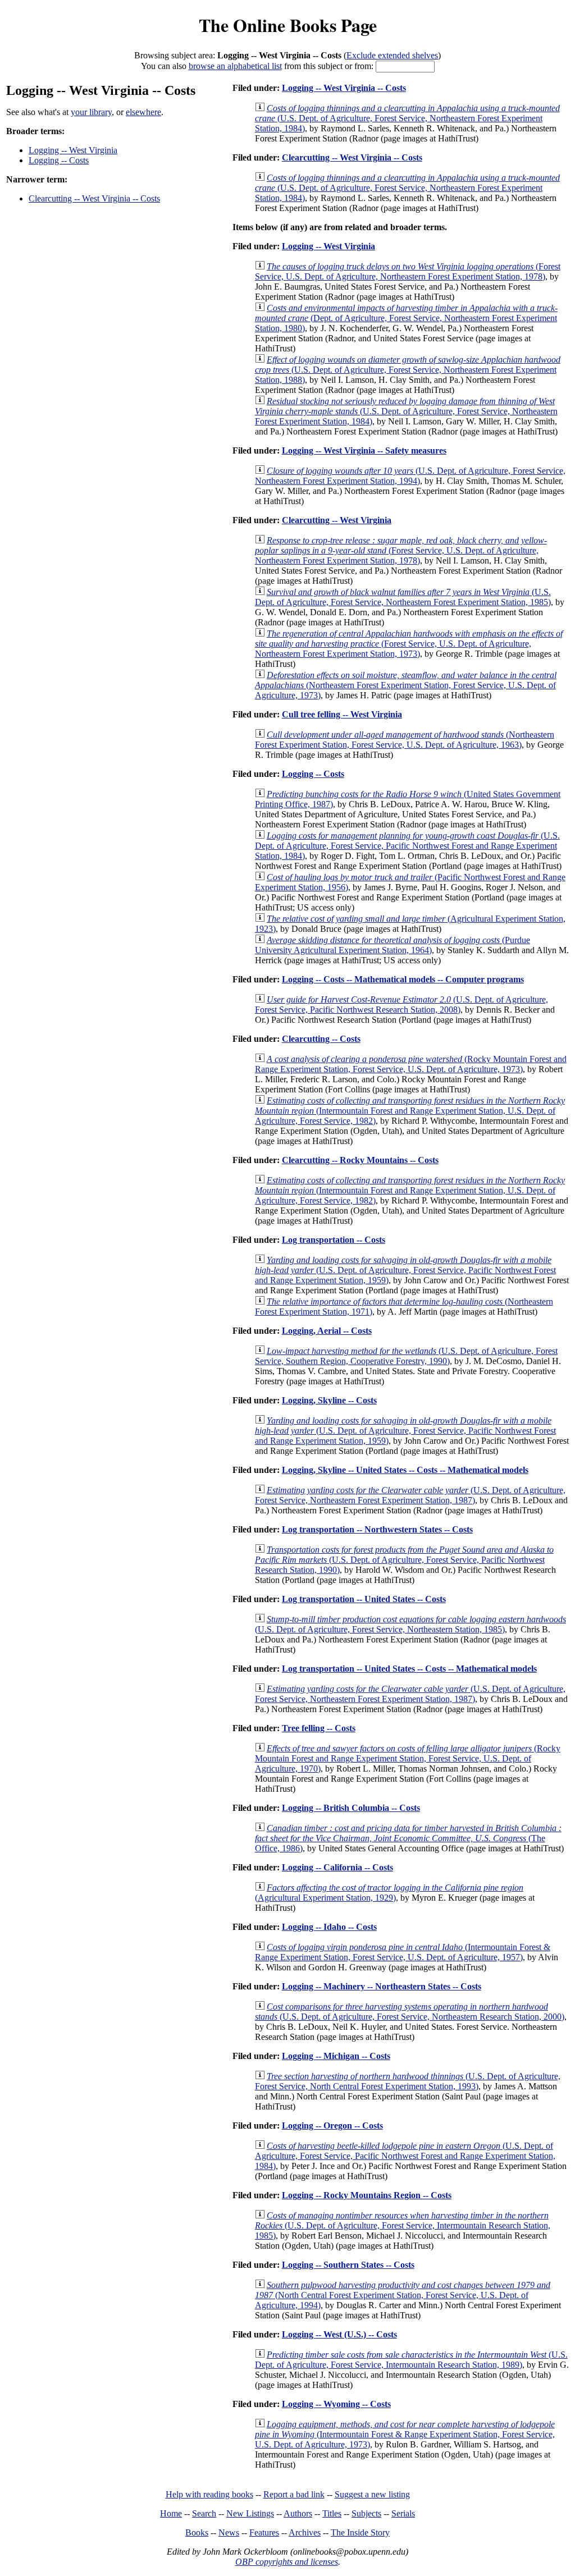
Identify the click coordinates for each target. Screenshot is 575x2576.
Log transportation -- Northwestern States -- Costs (377, 1529)
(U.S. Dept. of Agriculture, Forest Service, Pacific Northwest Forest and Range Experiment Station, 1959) (405, 1270)
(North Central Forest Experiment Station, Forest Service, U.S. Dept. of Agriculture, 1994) (403, 2295)
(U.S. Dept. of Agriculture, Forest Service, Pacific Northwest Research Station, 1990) (404, 1560)
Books (197, 2532)
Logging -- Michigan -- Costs (336, 2056)
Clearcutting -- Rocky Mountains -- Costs (360, 1160)
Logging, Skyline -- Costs (329, 1400)
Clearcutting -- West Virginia (337, 520)
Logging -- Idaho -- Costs (329, 1927)
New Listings (250, 2513)
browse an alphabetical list (235, 66)
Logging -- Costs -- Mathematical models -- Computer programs (403, 979)
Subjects (366, 2513)
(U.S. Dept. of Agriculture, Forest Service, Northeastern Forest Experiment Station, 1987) (410, 1495)
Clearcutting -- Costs (321, 1039)
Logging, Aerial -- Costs (327, 1331)
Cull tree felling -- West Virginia (342, 714)
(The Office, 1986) (408, 1838)
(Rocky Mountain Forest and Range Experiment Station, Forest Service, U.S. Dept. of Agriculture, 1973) (411, 1064)
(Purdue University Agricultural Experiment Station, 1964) (393, 945)
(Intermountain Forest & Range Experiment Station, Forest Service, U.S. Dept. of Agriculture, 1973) (405, 2434)
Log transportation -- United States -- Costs (364, 1599)
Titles (332, 2513)
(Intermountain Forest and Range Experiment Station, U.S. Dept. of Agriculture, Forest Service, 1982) (410, 1111)
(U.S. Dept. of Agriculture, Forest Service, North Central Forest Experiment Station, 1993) (408, 2081)
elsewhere (143, 112)
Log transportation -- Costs (334, 1240)
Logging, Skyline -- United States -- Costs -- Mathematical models (405, 1470)
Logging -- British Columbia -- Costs (351, 1808)
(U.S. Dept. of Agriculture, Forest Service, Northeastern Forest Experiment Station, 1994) (410, 476)
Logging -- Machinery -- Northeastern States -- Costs (382, 1986)
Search (204, 2513)
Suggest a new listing (372, 2494)
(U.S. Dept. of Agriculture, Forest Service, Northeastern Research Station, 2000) (410, 2012)
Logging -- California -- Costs (337, 1867)
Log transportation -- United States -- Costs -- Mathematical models (409, 1669)
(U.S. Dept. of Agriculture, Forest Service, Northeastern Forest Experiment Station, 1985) (403, 597)
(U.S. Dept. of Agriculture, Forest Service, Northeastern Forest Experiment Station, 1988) (408, 370)
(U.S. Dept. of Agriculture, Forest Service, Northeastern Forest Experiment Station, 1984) (407, 118)
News (229, 2532)
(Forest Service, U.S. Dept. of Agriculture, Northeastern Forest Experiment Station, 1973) (409, 644)
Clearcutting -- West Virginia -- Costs (94, 198)
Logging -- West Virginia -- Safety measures (364, 450)
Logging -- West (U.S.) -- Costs (339, 2334)
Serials (403, 2513)
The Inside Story (360, 2532)
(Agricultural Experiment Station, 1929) (389, 1893)
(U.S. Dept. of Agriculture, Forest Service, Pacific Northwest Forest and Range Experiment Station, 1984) (407, 846)
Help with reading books (209, 2494)
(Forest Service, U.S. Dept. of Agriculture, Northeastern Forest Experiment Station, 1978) (408, 271)
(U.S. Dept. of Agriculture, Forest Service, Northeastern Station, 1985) (410, 1624)
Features (264, 2532)
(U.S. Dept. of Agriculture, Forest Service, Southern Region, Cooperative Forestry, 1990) (406, 1356)
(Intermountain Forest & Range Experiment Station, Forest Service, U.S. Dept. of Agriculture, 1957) (403, 1952)
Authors (298, 2513)
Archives (305, 2532)
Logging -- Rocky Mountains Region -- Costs (367, 2195)
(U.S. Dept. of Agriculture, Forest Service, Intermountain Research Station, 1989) (411, 2360)
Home (171, 2513)
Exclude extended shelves (392, 55)
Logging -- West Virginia (73, 150)
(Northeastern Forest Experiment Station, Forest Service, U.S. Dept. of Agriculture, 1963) (405, 740)
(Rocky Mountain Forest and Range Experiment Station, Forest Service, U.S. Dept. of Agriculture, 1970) (408, 1758)
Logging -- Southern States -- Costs (348, 2265)
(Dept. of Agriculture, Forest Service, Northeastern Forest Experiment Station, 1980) (406, 318)
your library (91, 112)
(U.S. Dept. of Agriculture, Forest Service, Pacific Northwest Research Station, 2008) (401, 1005)
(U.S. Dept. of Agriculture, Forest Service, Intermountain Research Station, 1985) (403, 2225)
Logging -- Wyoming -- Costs (336, 2404)
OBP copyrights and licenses (287, 2562)
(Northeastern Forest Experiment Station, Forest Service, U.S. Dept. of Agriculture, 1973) (406, 685)
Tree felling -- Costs (319, 1728)
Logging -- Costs (59, 160)
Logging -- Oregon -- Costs (332, 2126)
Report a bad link (294, 2494)
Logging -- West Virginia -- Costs (344, 88)
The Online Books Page (288, 25)
